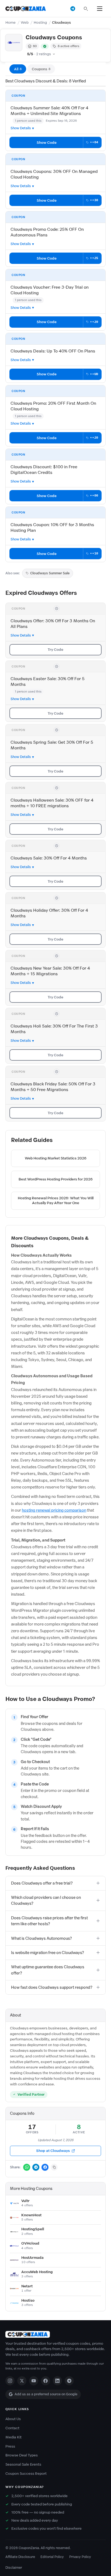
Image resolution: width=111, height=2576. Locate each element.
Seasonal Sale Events (23, 2464)
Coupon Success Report (26, 2474)
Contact (12, 2428)
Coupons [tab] (41, 69)
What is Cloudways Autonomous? (41, 1938)
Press (10, 2446)
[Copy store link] (54, 2167)
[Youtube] (34, 2381)
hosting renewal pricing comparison (54, 1510)
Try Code (55, 650)
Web (25, 22)
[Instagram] (10, 2381)
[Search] (86, 9)
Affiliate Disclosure (20, 2557)
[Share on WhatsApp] (27, 2167)
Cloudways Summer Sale (50, 573)
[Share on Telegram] (36, 2167)
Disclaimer (14, 2568)
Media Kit (13, 2437)
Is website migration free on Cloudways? (48, 1953)
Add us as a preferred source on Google (46, 2394)
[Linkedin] (57, 2381)
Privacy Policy (80, 2557)
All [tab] (18, 69)
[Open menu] (100, 9)
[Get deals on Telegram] (73, 9)
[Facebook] (46, 2381)
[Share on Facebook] (45, 2167)
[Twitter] (22, 2381)
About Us (13, 2419)
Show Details (21, 128)
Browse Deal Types (22, 2455)
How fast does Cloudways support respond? (52, 1987)
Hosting (40, 22)
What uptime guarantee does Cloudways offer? (48, 1970)
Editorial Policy (52, 2557)
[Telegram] (69, 2381)
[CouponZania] (55, 2334)
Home (11, 22)
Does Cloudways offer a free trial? (42, 1883)
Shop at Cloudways (53, 2151)
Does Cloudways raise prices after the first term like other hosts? (49, 1921)
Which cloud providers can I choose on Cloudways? (46, 1900)
